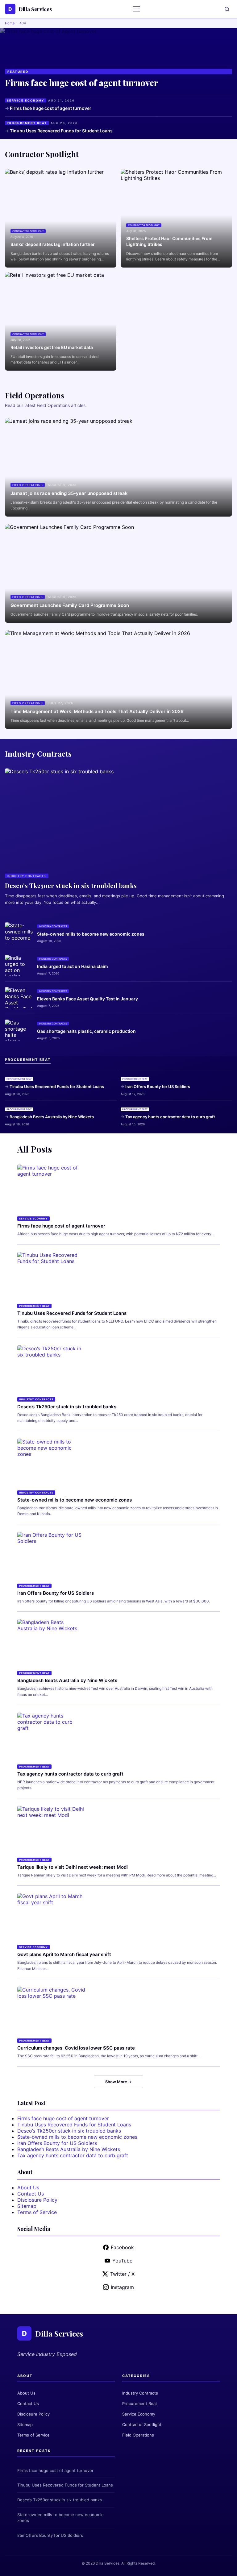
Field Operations (138, 2435)
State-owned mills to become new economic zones (91, 934)
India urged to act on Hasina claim (73, 966)
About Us (28, 2188)
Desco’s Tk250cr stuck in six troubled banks (67, 1407)
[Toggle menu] (137, 9)
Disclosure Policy (37, 2200)
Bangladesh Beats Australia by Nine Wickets (52, 1117)
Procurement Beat (140, 2404)
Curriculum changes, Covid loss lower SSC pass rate (76, 2048)
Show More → (118, 2082)
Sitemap (27, 2206)
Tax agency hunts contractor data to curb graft (170, 1117)
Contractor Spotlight (142, 2424)
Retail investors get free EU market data (52, 347)
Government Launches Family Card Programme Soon (70, 605)
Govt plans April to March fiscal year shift (64, 1954)
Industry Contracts (140, 2393)
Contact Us (31, 2194)
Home (10, 23)
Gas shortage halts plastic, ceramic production (86, 1031)
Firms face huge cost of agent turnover (81, 83)
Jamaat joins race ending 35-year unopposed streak (69, 493)
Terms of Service (37, 2212)
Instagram (122, 2287)
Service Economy (139, 2414)
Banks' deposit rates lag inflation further (53, 244)
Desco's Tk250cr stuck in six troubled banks (71, 885)
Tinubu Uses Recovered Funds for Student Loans (61, 131)
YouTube (122, 2261)
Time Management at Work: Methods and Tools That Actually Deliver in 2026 (97, 711)
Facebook (122, 2247)
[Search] (227, 9)
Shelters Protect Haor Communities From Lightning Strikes (169, 241)
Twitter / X (122, 2274)
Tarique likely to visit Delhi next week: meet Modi (73, 1867)
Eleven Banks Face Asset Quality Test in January (87, 999)
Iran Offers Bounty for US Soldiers (158, 1086)
